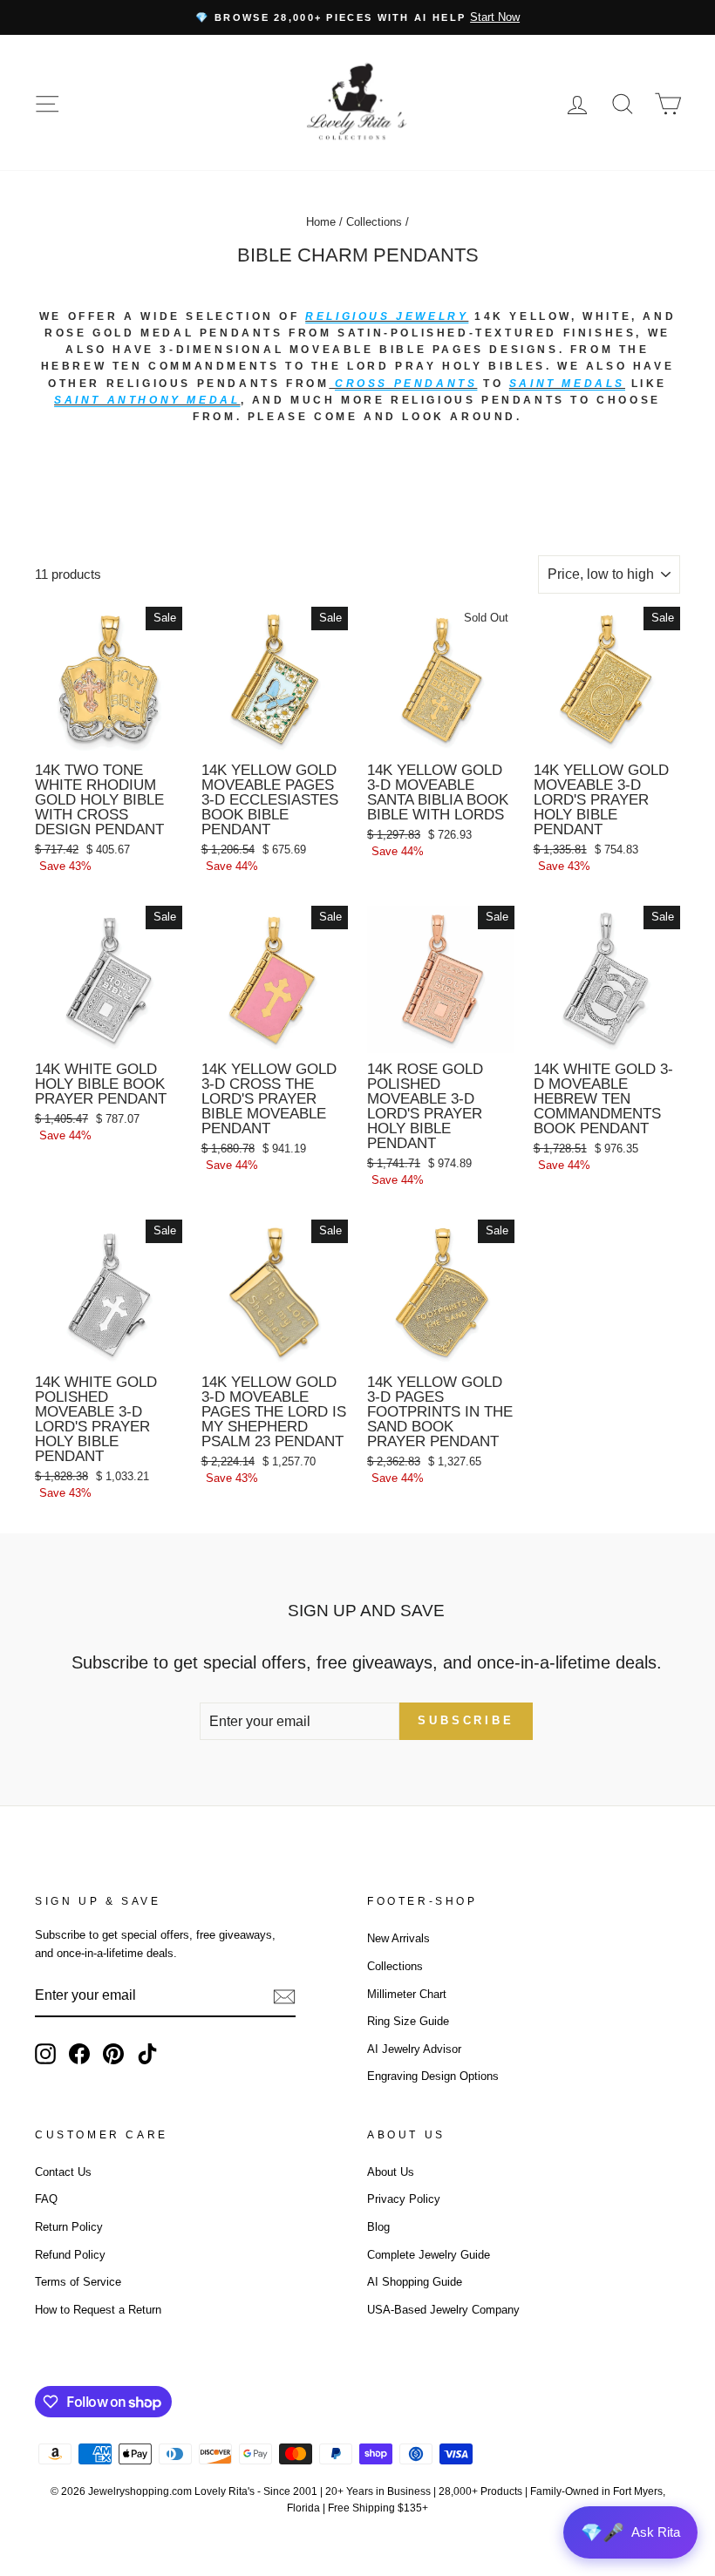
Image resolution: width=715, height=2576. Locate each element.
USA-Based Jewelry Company (443, 2310)
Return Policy (69, 2227)
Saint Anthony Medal (147, 400)
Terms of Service (78, 2282)
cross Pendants (406, 384)
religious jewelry (387, 316)
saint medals (567, 384)
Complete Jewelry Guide (429, 2255)
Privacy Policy (404, 2199)
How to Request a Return (98, 2310)
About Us (391, 2172)
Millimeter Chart (407, 1994)
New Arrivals (398, 1938)
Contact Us (63, 2172)
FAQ (46, 2199)
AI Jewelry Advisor (414, 2049)
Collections (374, 222)
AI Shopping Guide (415, 2282)
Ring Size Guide (408, 2021)
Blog (378, 2227)
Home (321, 222)
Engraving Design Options (433, 2076)
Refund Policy (70, 2255)
